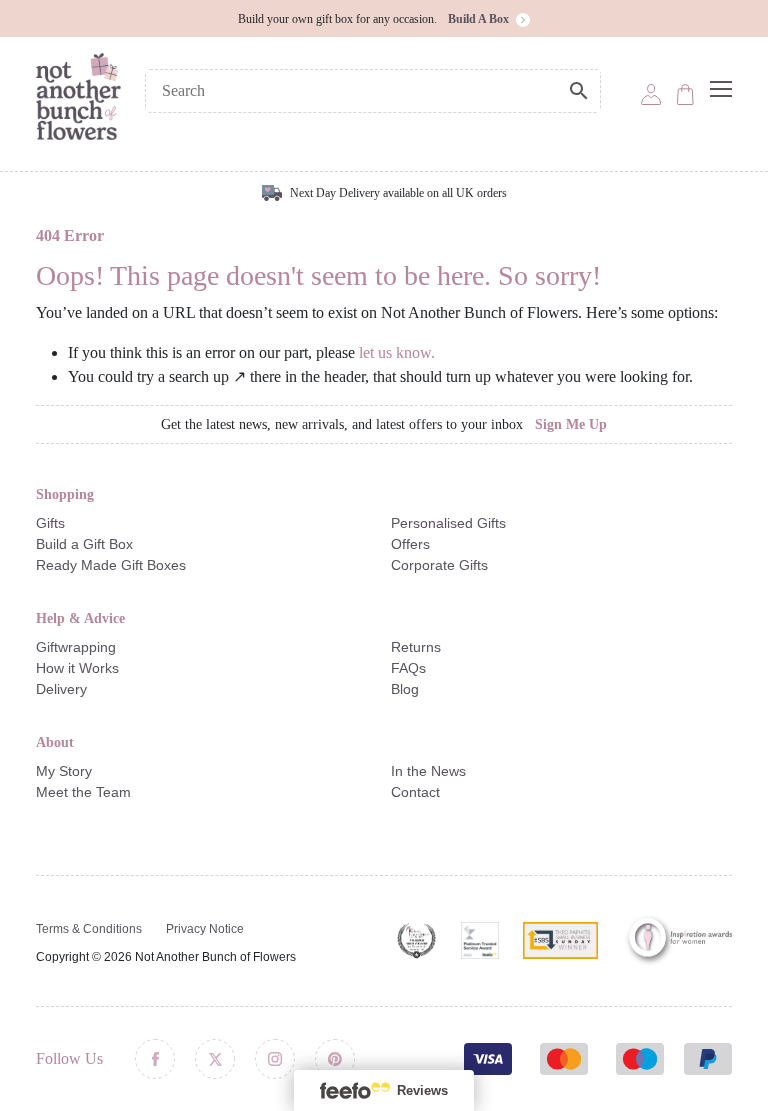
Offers (410, 544)
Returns (416, 647)
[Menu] (721, 89)
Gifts (50, 523)
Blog (405, 689)
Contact (415, 792)
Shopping (65, 494)
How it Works (77, 668)
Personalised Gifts (448, 523)
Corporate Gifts (439, 565)
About (55, 742)
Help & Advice (80, 618)
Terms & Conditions (89, 929)
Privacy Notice (205, 929)
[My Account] (651, 93)
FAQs (408, 668)
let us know (395, 352)
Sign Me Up (571, 424)
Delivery (61, 689)
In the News (428, 771)
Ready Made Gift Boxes (111, 565)
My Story (64, 771)
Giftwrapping (76, 647)
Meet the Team (83, 792)
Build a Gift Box (84, 544)
